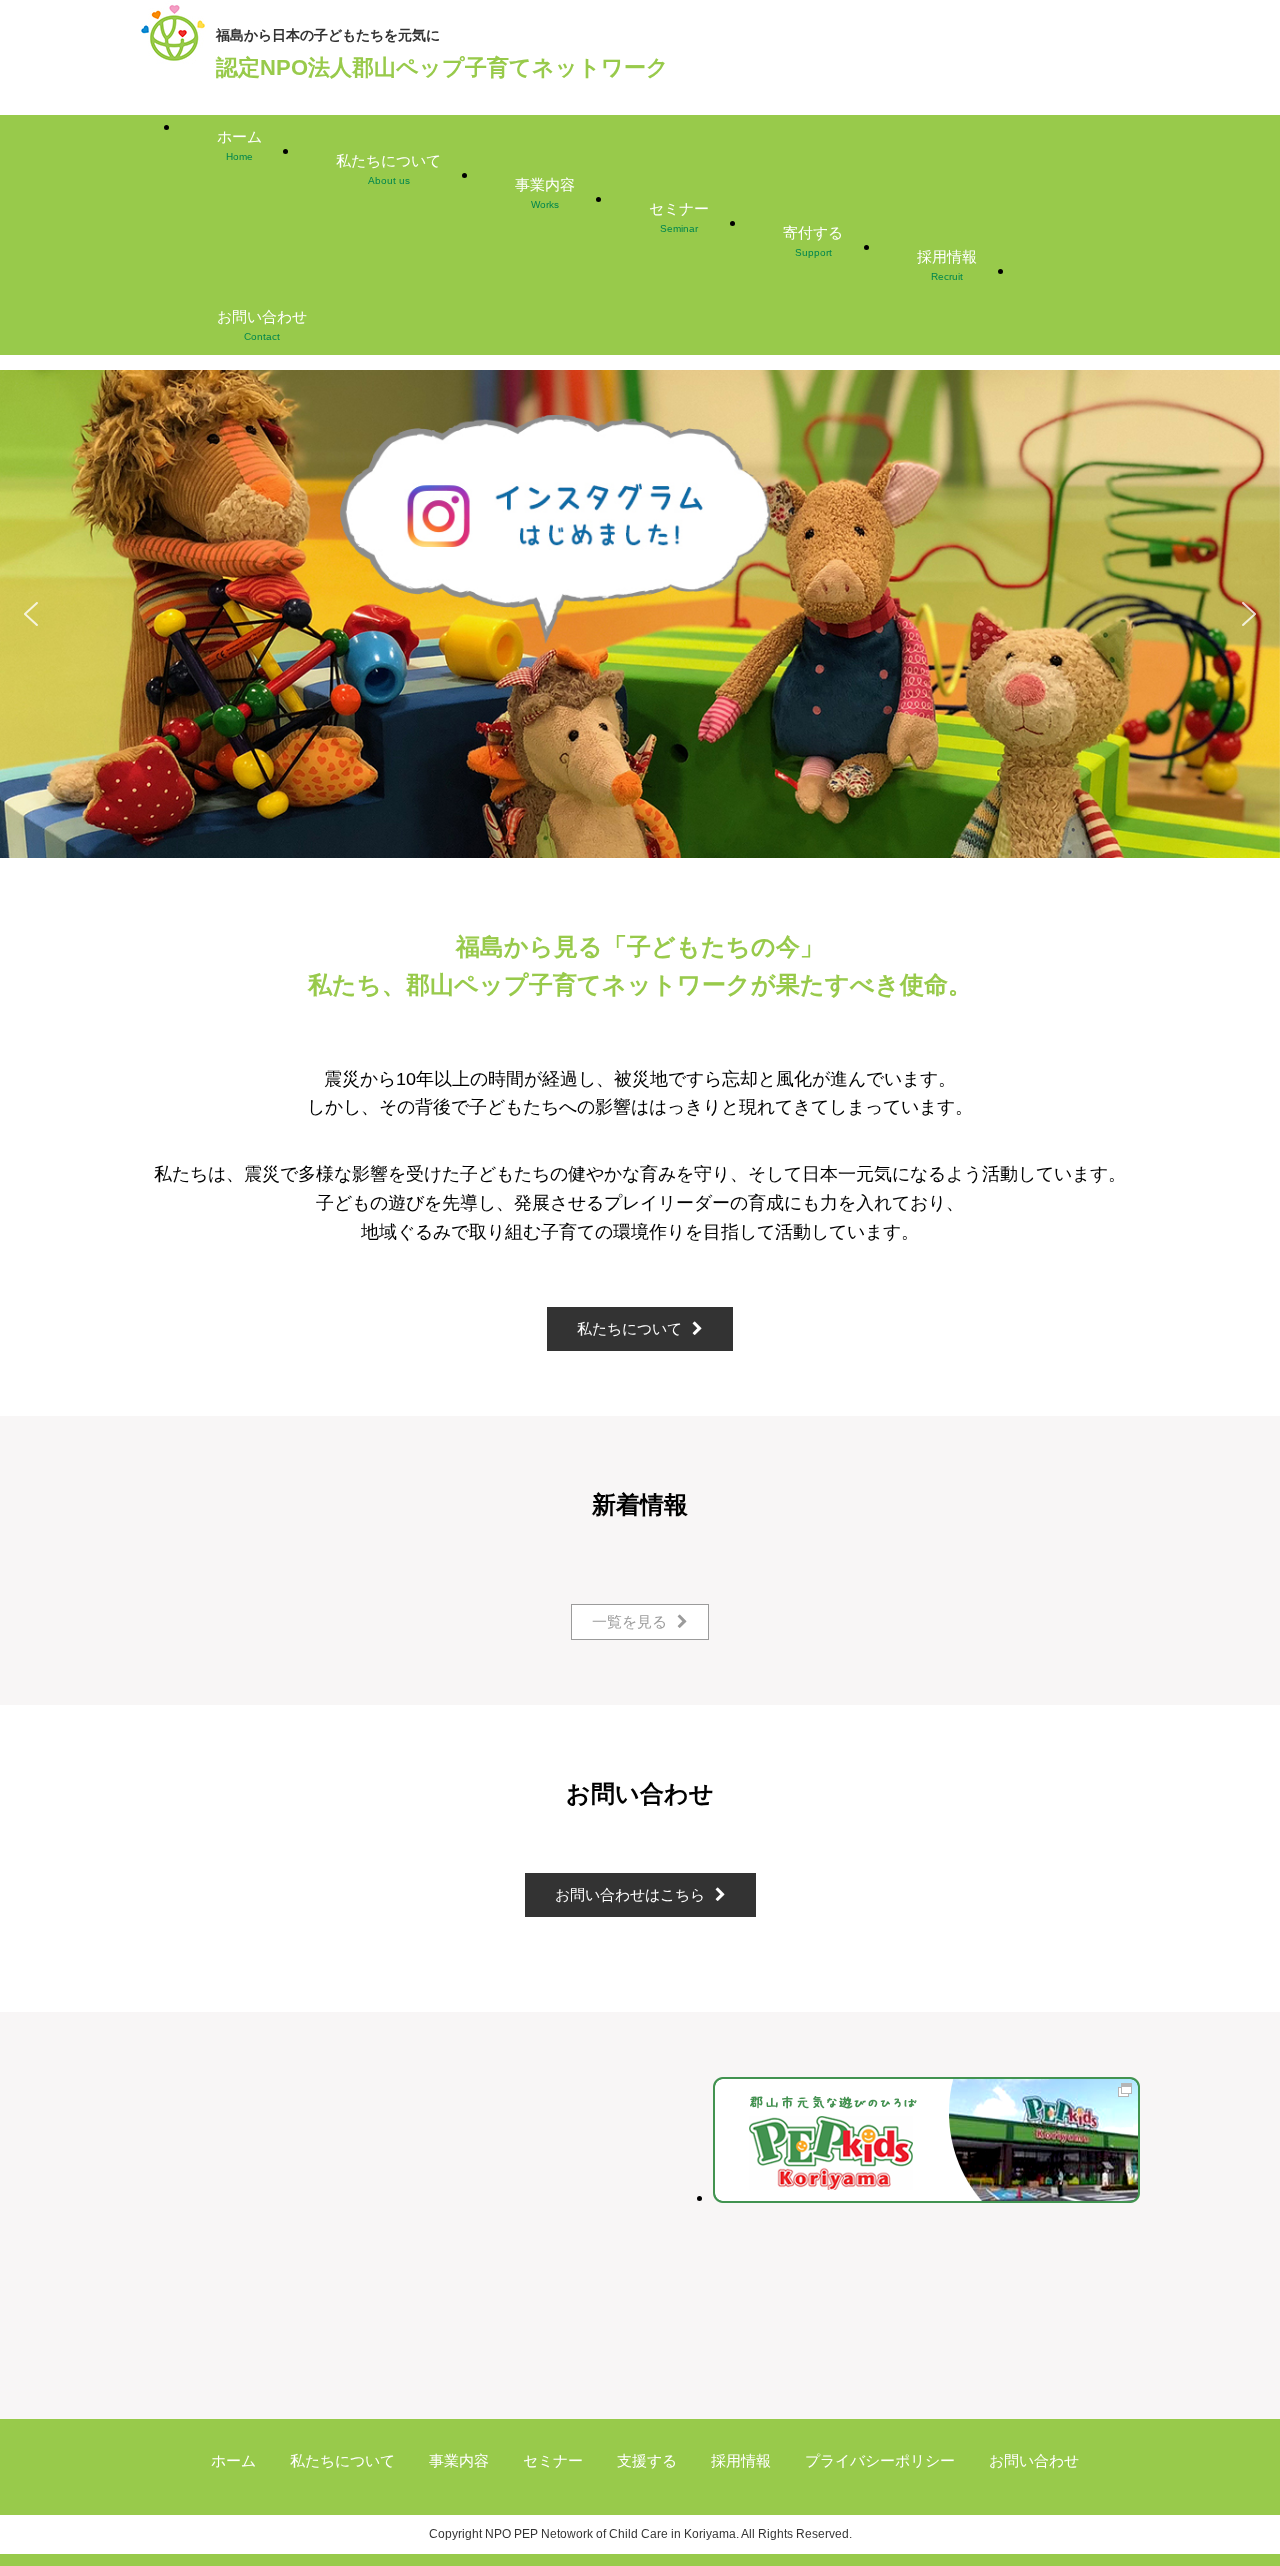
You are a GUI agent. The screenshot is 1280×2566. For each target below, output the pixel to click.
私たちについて (388, 169)
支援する (647, 2460)
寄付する (813, 241)
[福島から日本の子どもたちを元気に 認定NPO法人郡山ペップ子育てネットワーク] (173, 60)
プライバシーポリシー (880, 2460)
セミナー (679, 217)
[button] (640, 614)
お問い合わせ (262, 325)
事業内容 (545, 193)
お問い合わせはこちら (630, 1894)
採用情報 (947, 265)
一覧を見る (629, 1621)
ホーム (239, 145)
